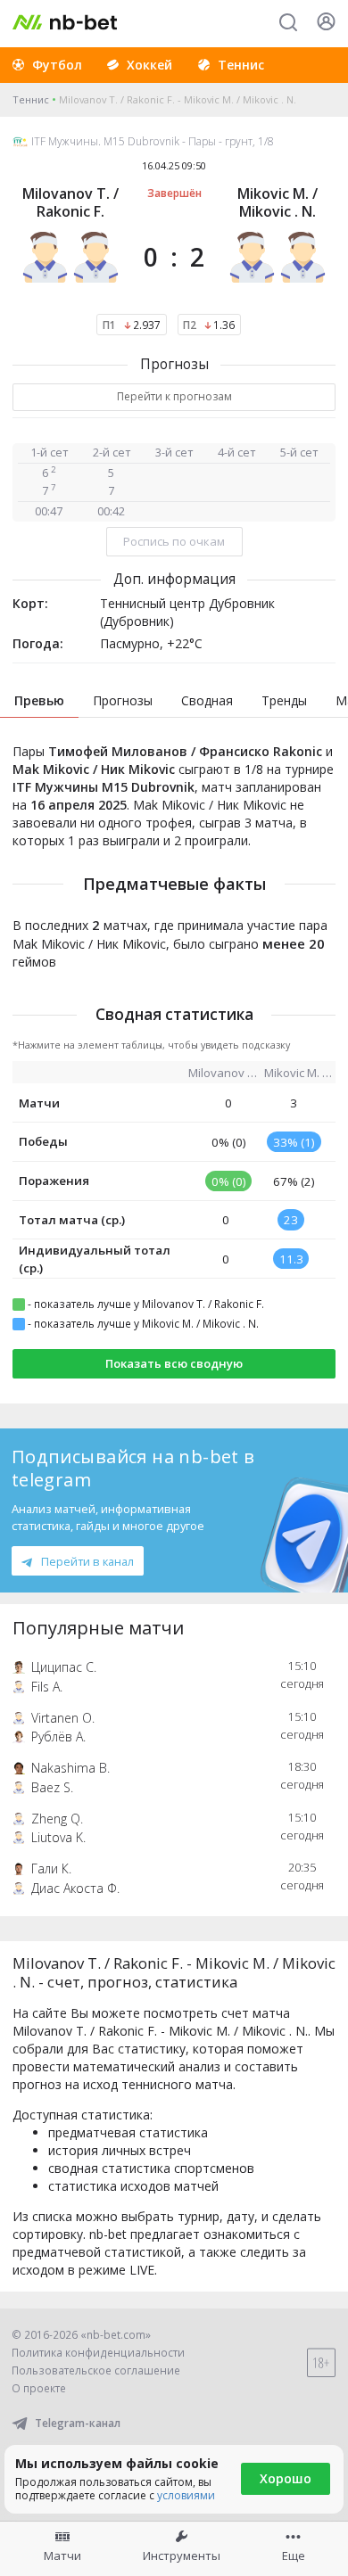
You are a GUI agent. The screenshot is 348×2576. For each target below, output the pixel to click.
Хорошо (286, 2478)
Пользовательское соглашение (96, 2370)
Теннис (31, 99)
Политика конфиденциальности (98, 2353)
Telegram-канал (78, 2423)
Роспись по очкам (174, 541)
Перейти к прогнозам (174, 396)
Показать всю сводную (174, 1363)
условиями (186, 2495)
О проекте (39, 2388)
